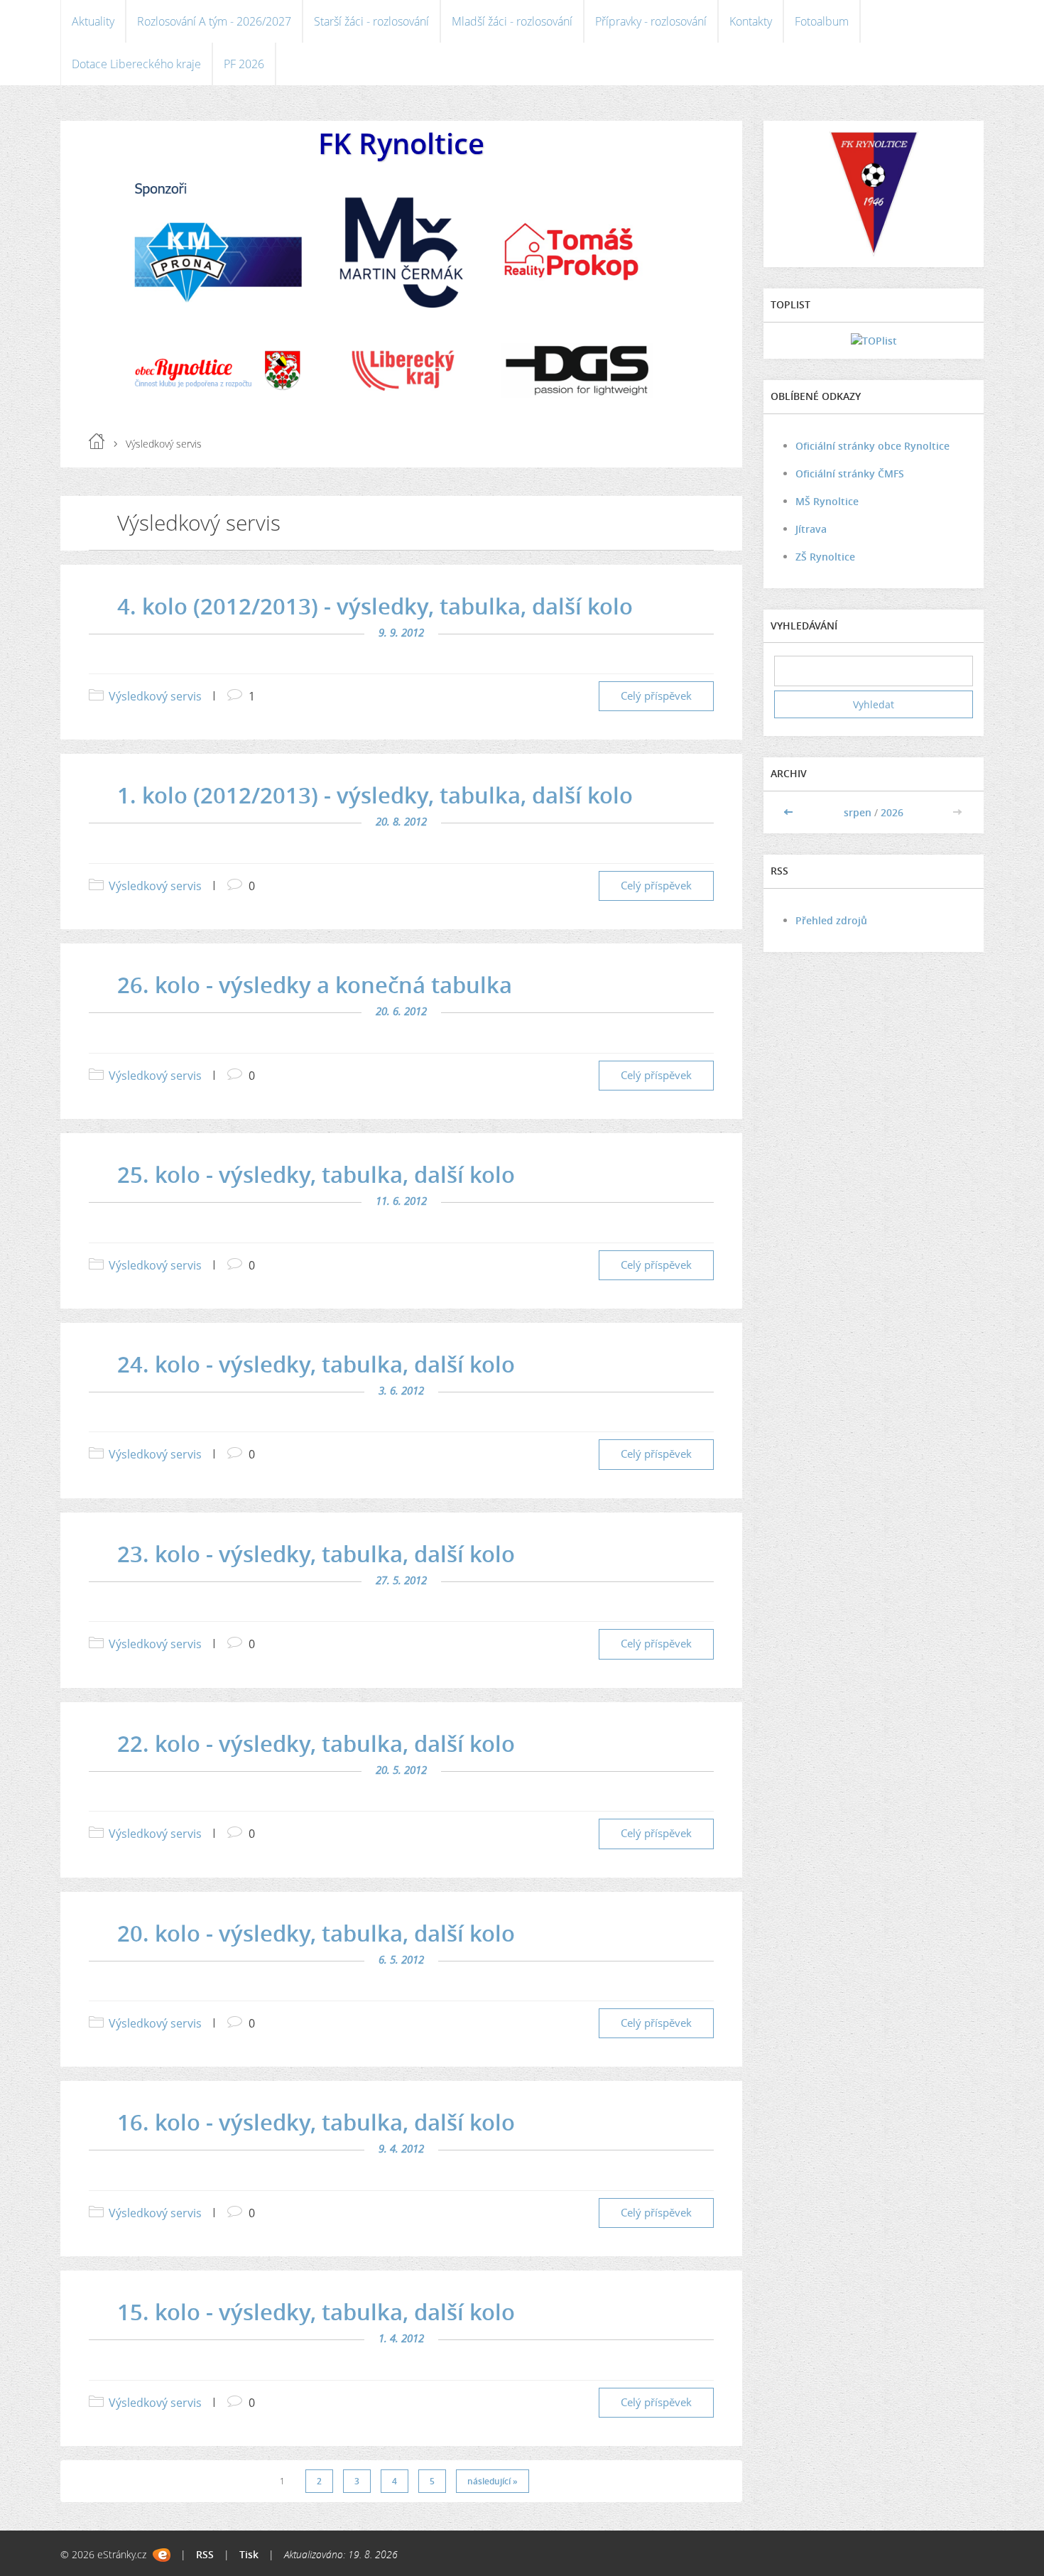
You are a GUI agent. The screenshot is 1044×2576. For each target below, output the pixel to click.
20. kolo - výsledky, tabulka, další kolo (316, 1933)
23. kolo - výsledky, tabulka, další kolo (316, 1554)
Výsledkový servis (155, 696)
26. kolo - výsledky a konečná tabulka (315, 985)
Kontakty (751, 21)
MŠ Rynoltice (827, 501)
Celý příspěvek (656, 696)
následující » (493, 2481)
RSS (205, 2554)
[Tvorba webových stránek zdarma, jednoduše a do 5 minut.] (162, 2555)
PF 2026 (244, 64)
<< (790, 812)
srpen (858, 812)
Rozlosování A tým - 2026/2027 (214, 21)
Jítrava (811, 529)
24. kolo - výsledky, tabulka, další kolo (316, 1364)
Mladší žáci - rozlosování (512, 21)
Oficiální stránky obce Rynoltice (872, 446)
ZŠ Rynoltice (825, 557)
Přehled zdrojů (831, 920)
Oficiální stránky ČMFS (850, 473)
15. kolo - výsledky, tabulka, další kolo (316, 2312)
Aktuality (93, 21)
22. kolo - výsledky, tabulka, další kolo (316, 1743)
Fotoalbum (822, 21)
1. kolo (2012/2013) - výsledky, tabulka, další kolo (375, 795)
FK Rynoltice (401, 143)
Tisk (249, 2554)
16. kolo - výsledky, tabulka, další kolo (316, 2122)
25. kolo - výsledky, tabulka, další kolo (316, 1174)
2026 (892, 812)
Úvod (97, 441)
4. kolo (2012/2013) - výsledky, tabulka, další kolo (375, 606)
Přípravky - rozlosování (651, 21)
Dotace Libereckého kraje (136, 64)
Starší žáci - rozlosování (371, 21)
